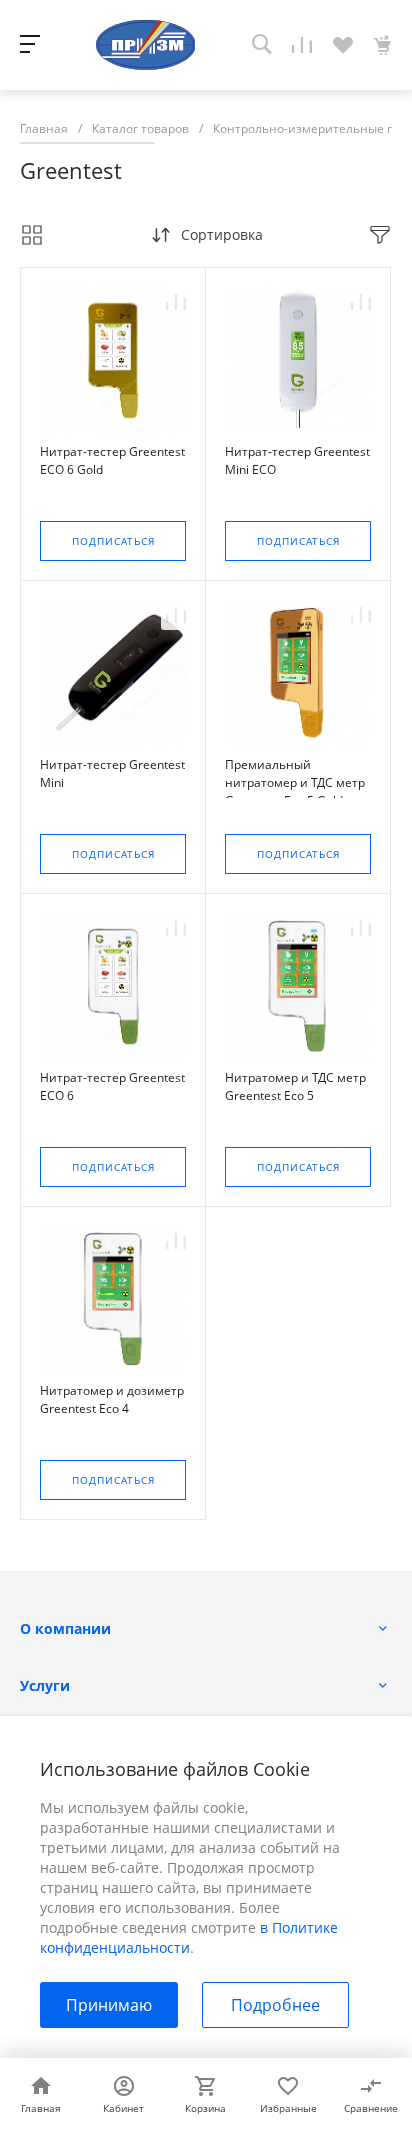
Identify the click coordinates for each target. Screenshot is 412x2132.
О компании (65, 1628)
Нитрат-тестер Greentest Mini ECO (297, 460)
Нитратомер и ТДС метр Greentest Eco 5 (295, 1086)
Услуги (45, 1685)
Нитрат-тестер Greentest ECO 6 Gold (112, 460)
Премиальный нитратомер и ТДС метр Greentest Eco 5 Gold (295, 782)
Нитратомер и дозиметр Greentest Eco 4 (112, 1399)
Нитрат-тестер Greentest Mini (112, 773)
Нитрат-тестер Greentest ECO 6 (112, 1086)
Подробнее (275, 2005)
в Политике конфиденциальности (189, 1937)
